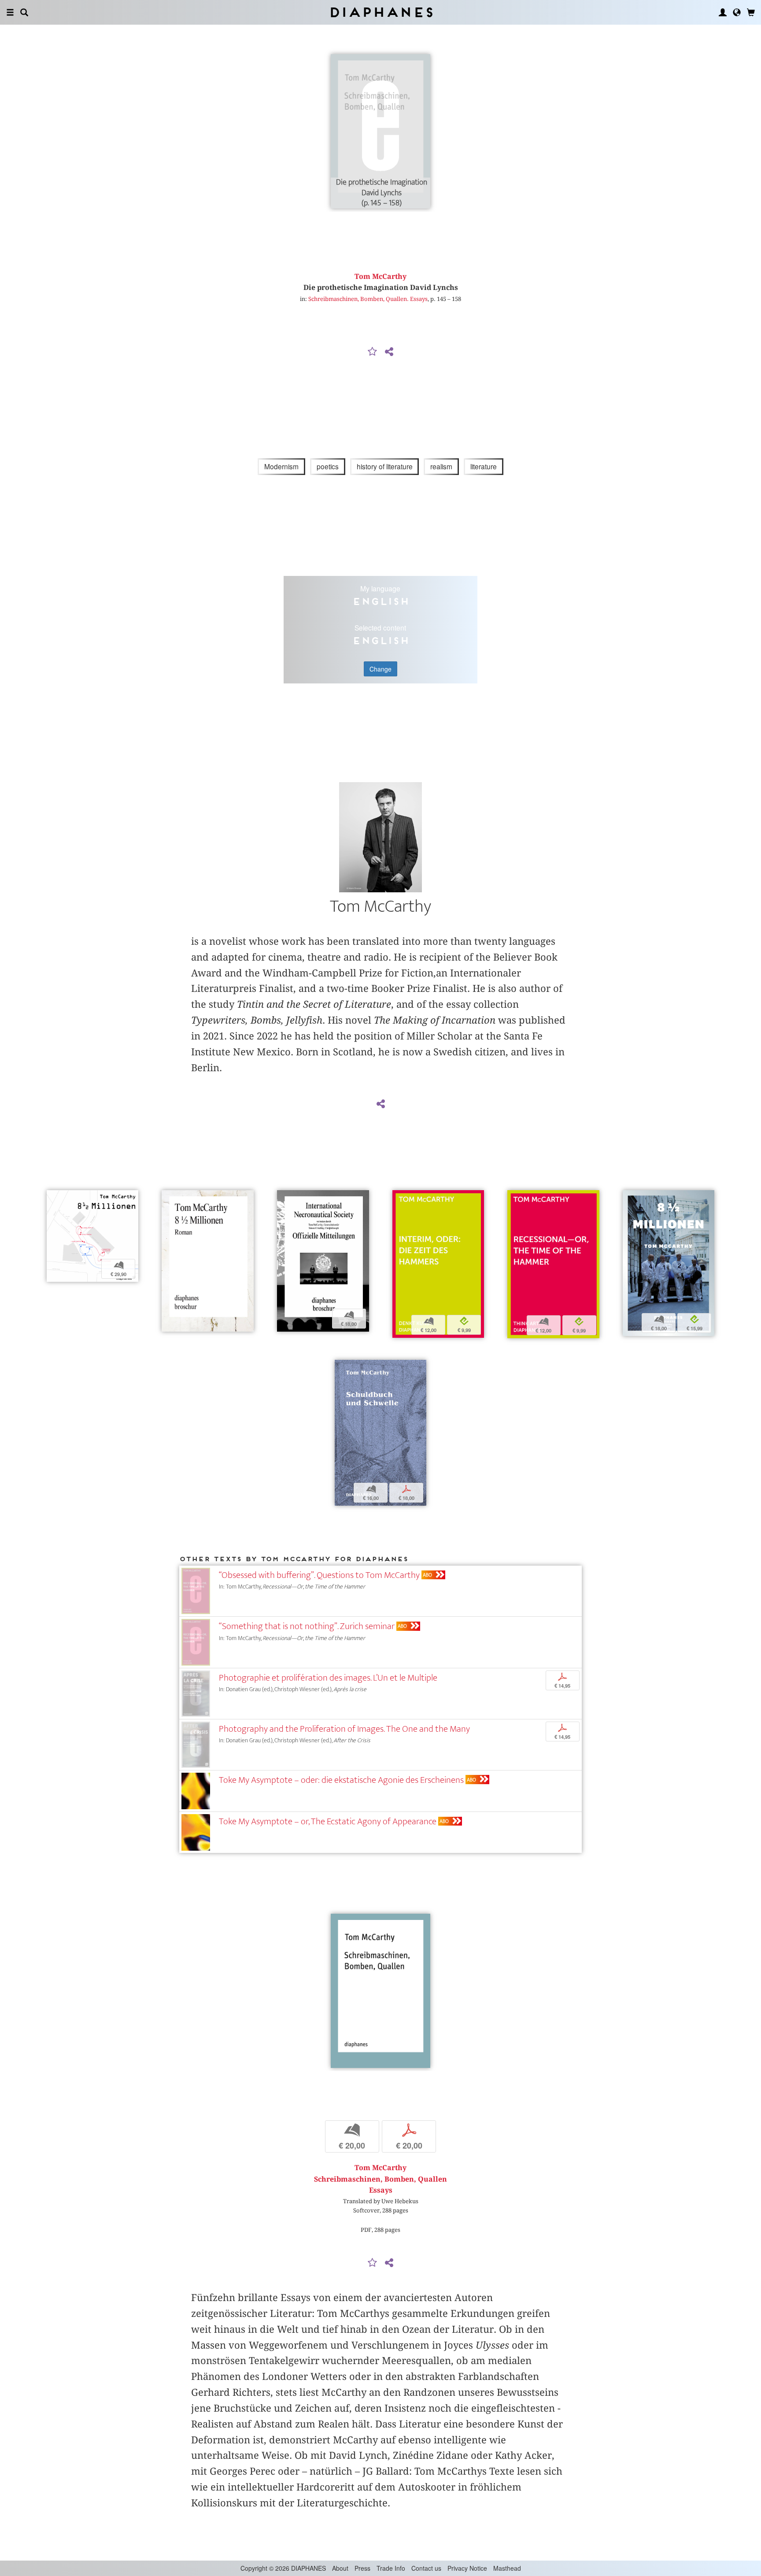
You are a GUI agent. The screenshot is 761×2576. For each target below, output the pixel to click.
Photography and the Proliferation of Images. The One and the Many (344, 1729)
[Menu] (10, 12)
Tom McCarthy (380, 277)
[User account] (723, 12)
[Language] (737, 12)
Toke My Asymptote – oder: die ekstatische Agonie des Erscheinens (341, 1780)
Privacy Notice (467, 2568)
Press (362, 2568)
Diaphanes (381, 12)
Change (380, 669)
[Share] (389, 352)
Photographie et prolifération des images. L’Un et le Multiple (328, 1678)
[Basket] (751, 12)
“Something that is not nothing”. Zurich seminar (307, 1626)
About (340, 2568)
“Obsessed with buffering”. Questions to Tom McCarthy (319, 1575)
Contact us (426, 2568)
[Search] (24, 12)
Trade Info (391, 2568)
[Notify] (373, 352)
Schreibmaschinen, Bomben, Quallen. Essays (368, 299)
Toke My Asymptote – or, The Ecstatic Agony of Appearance (328, 1821)
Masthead (507, 2568)
